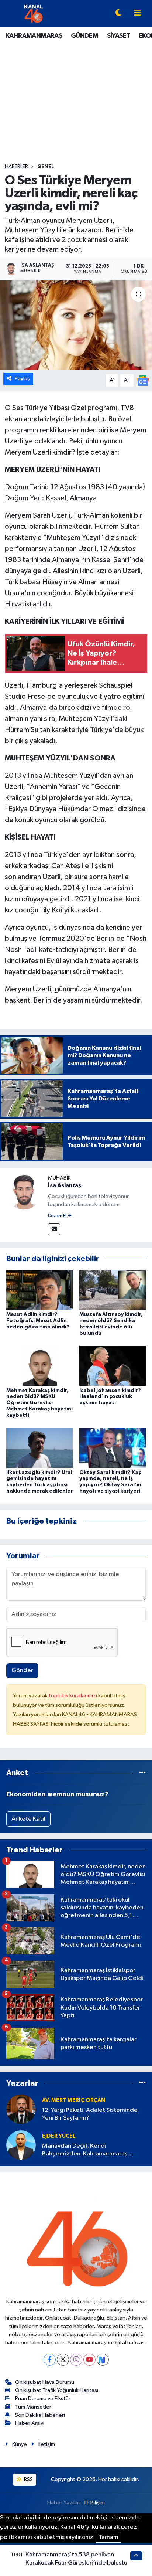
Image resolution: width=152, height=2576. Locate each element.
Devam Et (58, 1216)
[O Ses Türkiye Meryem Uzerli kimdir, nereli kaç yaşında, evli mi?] (76, 325)
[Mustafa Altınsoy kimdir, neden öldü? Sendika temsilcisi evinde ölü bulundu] (113, 1290)
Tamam (108, 2537)
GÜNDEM (84, 36)
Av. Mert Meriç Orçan (74, 2100)
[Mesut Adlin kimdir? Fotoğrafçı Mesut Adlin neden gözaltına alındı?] (40, 1290)
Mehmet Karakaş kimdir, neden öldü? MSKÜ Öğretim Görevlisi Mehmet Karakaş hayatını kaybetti (39, 1403)
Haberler (16, 167)
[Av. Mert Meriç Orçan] (21, 2109)
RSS (28, 2479)
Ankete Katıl (28, 1819)
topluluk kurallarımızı (73, 1696)
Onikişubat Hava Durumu (45, 2382)
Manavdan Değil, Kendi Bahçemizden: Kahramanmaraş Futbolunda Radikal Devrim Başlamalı (92, 2150)
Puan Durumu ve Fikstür (43, 2398)
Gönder (22, 1670)
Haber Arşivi (30, 2423)
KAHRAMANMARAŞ (34, 36)
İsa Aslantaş (65, 1185)
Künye (20, 2444)
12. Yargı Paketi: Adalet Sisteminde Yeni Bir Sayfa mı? (90, 2114)
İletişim (47, 2444)
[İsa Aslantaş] (24, 1192)
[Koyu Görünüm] (118, 13)
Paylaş (22, 379)
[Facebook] (50, 2360)
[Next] (103, 2360)
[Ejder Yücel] (21, 2145)
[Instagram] (76, 2360)
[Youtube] (89, 2360)
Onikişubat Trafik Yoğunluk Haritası (57, 2390)
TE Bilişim (94, 2503)
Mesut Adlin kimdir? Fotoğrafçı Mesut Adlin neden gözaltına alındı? (38, 1321)
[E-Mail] (54, 1229)
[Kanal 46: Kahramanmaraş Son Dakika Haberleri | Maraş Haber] (33, 13)
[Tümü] (142, 1773)
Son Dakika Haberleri (40, 2415)
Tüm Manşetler (33, 2407)
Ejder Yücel (59, 2136)
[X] (63, 2360)
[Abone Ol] (143, 380)
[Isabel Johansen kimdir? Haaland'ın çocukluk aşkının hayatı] (113, 1366)
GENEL (46, 167)
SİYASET (119, 36)
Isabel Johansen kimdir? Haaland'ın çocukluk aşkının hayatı (110, 1397)
